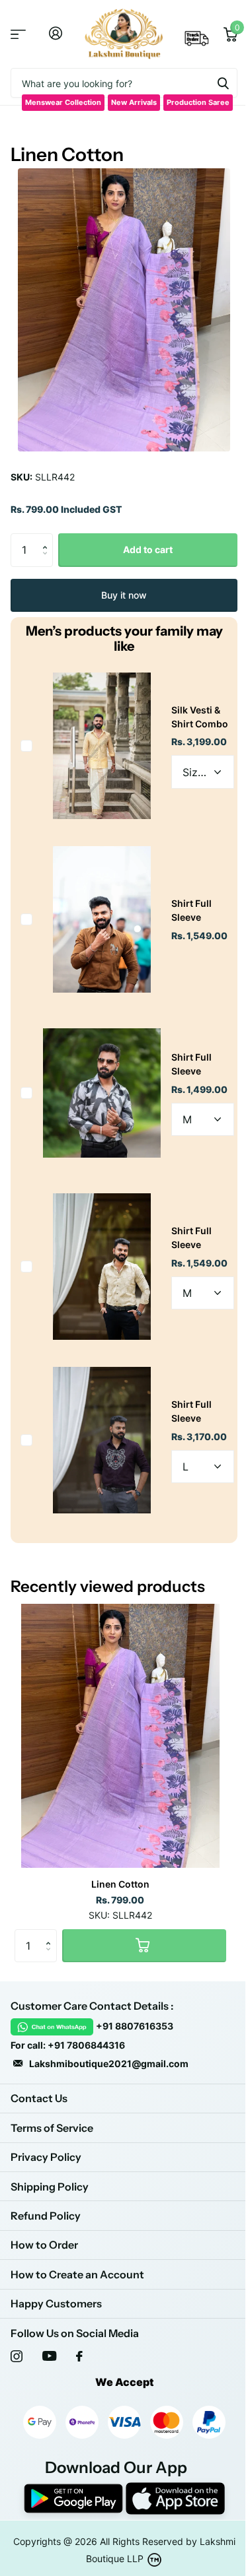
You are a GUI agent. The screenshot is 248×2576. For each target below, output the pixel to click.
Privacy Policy (46, 2157)
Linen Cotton (120, 1884)
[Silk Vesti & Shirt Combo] (102, 746)
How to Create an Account (77, 2274)
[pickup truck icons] (197, 42)
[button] (48, 538)
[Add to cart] (145, 1946)
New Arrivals (134, 102)
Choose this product (26, 746)
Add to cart (148, 549)
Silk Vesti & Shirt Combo (200, 717)
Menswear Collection (63, 102)
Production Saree (198, 102)
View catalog (18, 34)
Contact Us (39, 2098)
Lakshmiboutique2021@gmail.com (109, 2064)
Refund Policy (46, 2216)
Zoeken (223, 83)
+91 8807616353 (135, 2026)
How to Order (44, 2245)
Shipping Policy (50, 2187)
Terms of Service (52, 2128)
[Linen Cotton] (121, 1736)
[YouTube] (49, 2356)
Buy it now (124, 595)
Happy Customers (56, 2303)
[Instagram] (17, 2356)
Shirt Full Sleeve (191, 910)
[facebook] (79, 2356)
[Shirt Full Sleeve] (102, 919)
